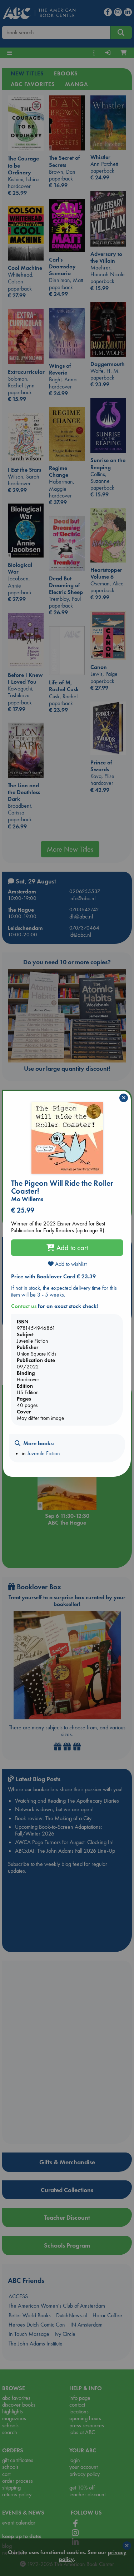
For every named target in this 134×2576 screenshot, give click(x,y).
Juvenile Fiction (44, 1453)
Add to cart (71, 1248)
